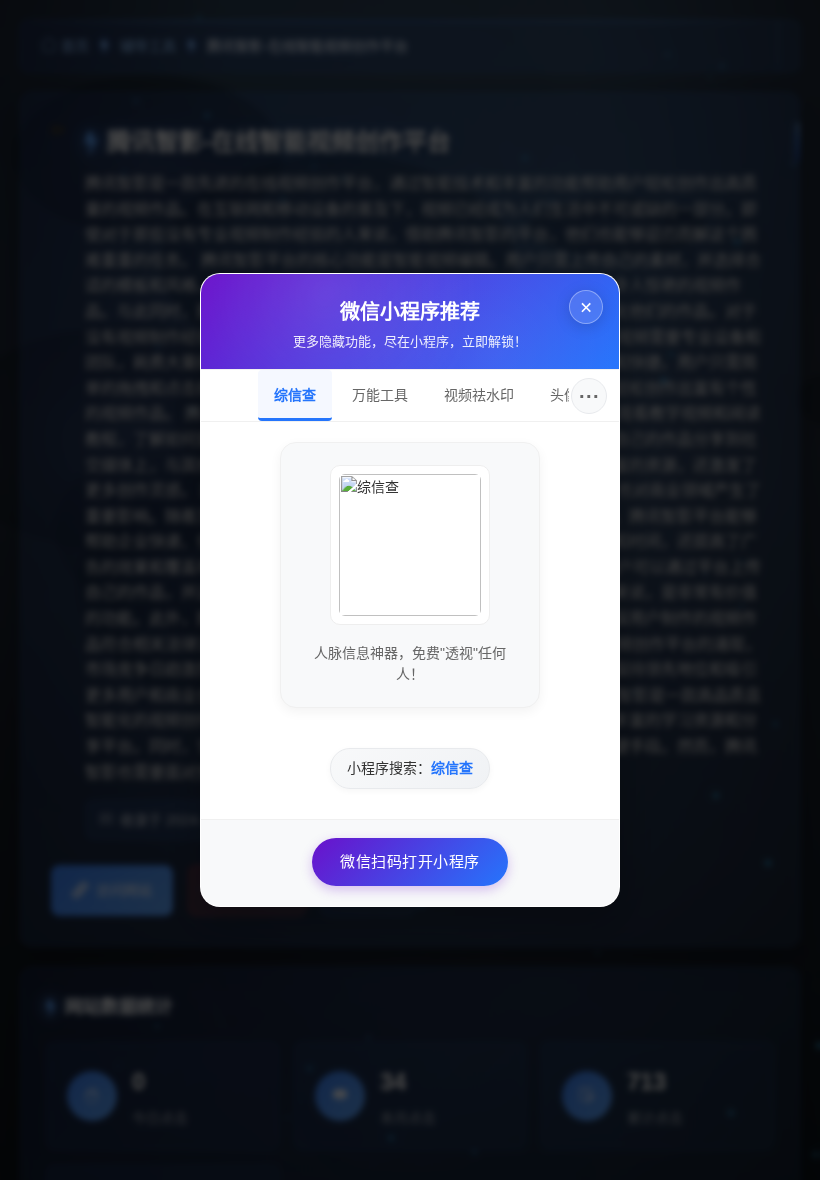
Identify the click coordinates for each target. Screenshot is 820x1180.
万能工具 (380, 395)
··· (589, 396)
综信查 (295, 395)
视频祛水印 (479, 395)
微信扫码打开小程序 (410, 861)
